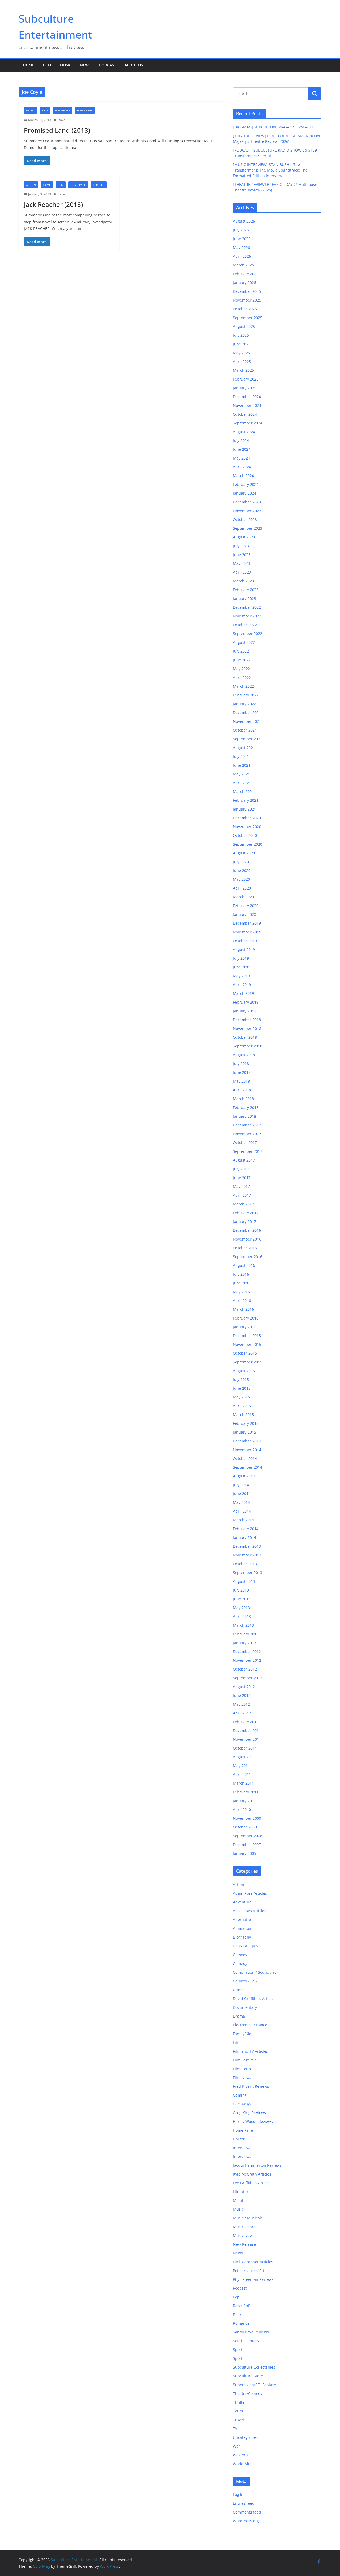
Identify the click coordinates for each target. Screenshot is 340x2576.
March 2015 (243, 1415)
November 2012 (247, 1660)
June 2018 (242, 1072)
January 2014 (245, 1537)
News (85, 65)
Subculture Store (248, 2376)
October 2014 (245, 1458)
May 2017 (241, 1186)
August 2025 (244, 326)
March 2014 (243, 1520)
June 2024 (242, 449)
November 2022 (247, 616)
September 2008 (248, 1836)
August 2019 (244, 949)
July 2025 (241, 335)
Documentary (245, 2007)
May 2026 (241, 247)
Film (47, 65)
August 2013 (244, 1581)
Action (31, 185)
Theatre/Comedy (248, 2393)
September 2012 (248, 1678)
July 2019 (241, 958)
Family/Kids (243, 2034)
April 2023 (242, 572)
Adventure (242, 1902)
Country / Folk (245, 1981)
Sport (238, 2350)
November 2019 (247, 932)
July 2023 (241, 546)
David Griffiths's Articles (254, 1999)
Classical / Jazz (246, 1946)
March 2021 (243, 792)
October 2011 (245, 1748)
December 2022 (247, 607)
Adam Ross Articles (250, 1893)
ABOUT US (134, 65)
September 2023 (248, 528)
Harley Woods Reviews (253, 2121)
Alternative (243, 1920)
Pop (236, 2297)
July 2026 (241, 230)
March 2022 (243, 686)
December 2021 (247, 713)
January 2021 (245, 809)
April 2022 (242, 677)
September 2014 (248, 1467)
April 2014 (242, 1511)
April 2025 (242, 362)
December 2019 (247, 923)
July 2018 (241, 1064)
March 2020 (243, 897)
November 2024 (247, 405)
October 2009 (245, 1827)
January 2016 (245, 1327)
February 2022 (246, 695)
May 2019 (241, 976)
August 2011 (244, 1757)
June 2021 (242, 765)
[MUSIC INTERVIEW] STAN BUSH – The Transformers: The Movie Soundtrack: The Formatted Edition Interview (270, 170)
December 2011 (247, 1730)
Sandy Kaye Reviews (251, 2332)
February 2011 (246, 1792)
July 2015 (241, 1379)
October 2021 (245, 730)
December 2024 (247, 397)
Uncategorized (246, 2437)
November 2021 (247, 721)
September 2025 (248, 318)
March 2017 (243, 1204)
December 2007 (247, 1845)
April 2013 (242, 1616)
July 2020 (241, 862)
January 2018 (245, 1116)
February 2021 (246, 800)
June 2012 (242, 1695)
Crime (47, 185)
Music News (244, 2235)
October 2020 (245, 835)
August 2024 (244, 432)
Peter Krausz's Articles (253, 2271)
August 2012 (244, 1687)
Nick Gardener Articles (253, 2262)
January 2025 (245, 388)
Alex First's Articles (250, 1911)
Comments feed (247, 2512)
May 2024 (241, 458)
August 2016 (244, 1265)
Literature (242, 2192)
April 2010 (242, 1809)
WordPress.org (246, 2521)
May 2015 (241, 1397)
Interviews (242, 2148)
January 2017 (245, 1222)
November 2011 (247, 1739)
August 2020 (244, 853)
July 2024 (241, 441)
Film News (242, 2078)
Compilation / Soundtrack (256, 1972)
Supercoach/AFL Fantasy (254, 2385)
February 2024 (246, 484)
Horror (239, 2139)
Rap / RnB (242, 2306)
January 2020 (245, 914)
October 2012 (245, 1669)
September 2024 (248, 423)
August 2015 (244, 1371)
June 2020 (242, 871)
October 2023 (245, 519)
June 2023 (242, 555)
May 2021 (241, 774)
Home (29, 65)
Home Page (85, 110)
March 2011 (243, 1783)
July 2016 (241, 1274)
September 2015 (248, 1362)
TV (235, 2429)
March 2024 (243, 476)
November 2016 (247, 1239)
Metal (238, 2200)
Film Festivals (245, 2060)
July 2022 (241, 651)
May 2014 (241, 1502)
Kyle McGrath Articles (252, 2174)
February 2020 (246, 906)
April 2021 (242, 783)
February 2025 (246, 379)
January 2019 (245, 1011)
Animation (242, 1928)
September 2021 (248, 739)
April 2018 (242, 1090)
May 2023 (241, 563)
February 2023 (246, 590)
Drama (31, 110)
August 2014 (244, 1476)
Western (240, 2455)
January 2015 (245, 1432)
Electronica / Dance (250, 2025)
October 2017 (245, 1143)
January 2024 (245, 493)
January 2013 (245, 1643)
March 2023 (243, 581)
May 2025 (241, 353)
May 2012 (241, 1704)
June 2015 (242, 1388)
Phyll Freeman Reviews (253, 2279)
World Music (244, 2464)
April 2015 (242, 1406)
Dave (61, 120)
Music (66, 65)
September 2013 (248, 1573)
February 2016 (246, 1318)
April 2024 (242, 467)
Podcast (108, 65)
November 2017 (247, 1134)
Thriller (99, 185)
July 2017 (241, 1169)
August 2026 (244, 221)
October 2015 (245, 1353)
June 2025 (242, 344)
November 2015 (247, 1344)
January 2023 (245, 598)
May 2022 (241, 669)
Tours (238, 2411)
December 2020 (247, 818)
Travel (238, 2420)
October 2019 (245, 941)
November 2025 (247, 300)
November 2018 (247, 1028)
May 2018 (241, 1081)
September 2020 (248, 844)
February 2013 (246, 1634)
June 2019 (242, 967)
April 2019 (242, 985)
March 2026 (243, 265)
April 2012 (242, 1713)
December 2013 (247, 1546)
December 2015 (247, 1336)
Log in (238, 2494)
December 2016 (247, 1230)
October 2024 (245, 414)
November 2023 (247, 511)
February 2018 (246, 1107)
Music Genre (244, 2227)
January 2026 (245, 283)
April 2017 (242, 1195)
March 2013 (243, 1625)
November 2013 (247, 1555)
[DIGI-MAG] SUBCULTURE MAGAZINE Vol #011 (273, 127)
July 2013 (241, 1590)
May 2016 (241, 1292)
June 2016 (242, 1283)
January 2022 (245, 704)
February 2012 (246, 1722)
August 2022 (244, 642)
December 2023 (247, 502)
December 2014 (247, 1441)
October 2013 (245, 1564)
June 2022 (242, 660)
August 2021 (244, 748)
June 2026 (242, 239)
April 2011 (242, 1774)
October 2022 (245, 625)
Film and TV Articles (250, 2051)
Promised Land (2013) (57, 130)
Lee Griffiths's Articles (252, 2183)
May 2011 (241, 1766)
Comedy (240, 1955)
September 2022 (248, 634)
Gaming (240, 2095)
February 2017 (246, 1213)
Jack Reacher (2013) (53, 204)
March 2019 (243, 993)
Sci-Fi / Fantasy (246, 2341)
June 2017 (242, 1178)
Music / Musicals (248, 2218)
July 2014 (241, 1485)
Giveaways (242, 2104)
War (237, 2446)
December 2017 (247, 1125)
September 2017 (248, 1151)
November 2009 (247, 1818)
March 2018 (243, 1099)
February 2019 (246, 1002)
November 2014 (247, 1450)
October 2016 (245, 1248)
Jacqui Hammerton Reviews (257, 2165)
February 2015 (246, 1423)
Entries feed (244, 2503)
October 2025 (245, 309)
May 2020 (241, 879)
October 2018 (245, 1037)
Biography (242, 1937)
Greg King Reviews (249, 2113)
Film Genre (62, 110)
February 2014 (246, 1529)
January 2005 (245, 1853)
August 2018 (244, 1055)
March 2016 (243, 1309)
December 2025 (247, 291)
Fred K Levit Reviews (251, 2086)
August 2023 (244, 537)
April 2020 (242, 888)
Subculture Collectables (254, 2367)
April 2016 (242, 1300)
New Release (244, 2244)
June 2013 (242, 1599)
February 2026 (246, 274)
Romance (241, 2323)
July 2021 (241, 756)
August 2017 (244, 1160)
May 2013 (241, 1608)
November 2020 (247, 827)
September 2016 (248, 1257)
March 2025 (243, 370)
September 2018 (248, 1046)
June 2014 (242, 1494)
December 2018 (247, 1020)
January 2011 (245, 1801)
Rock (237, 2314)
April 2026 (242, 256)
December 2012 (247, 1652)
